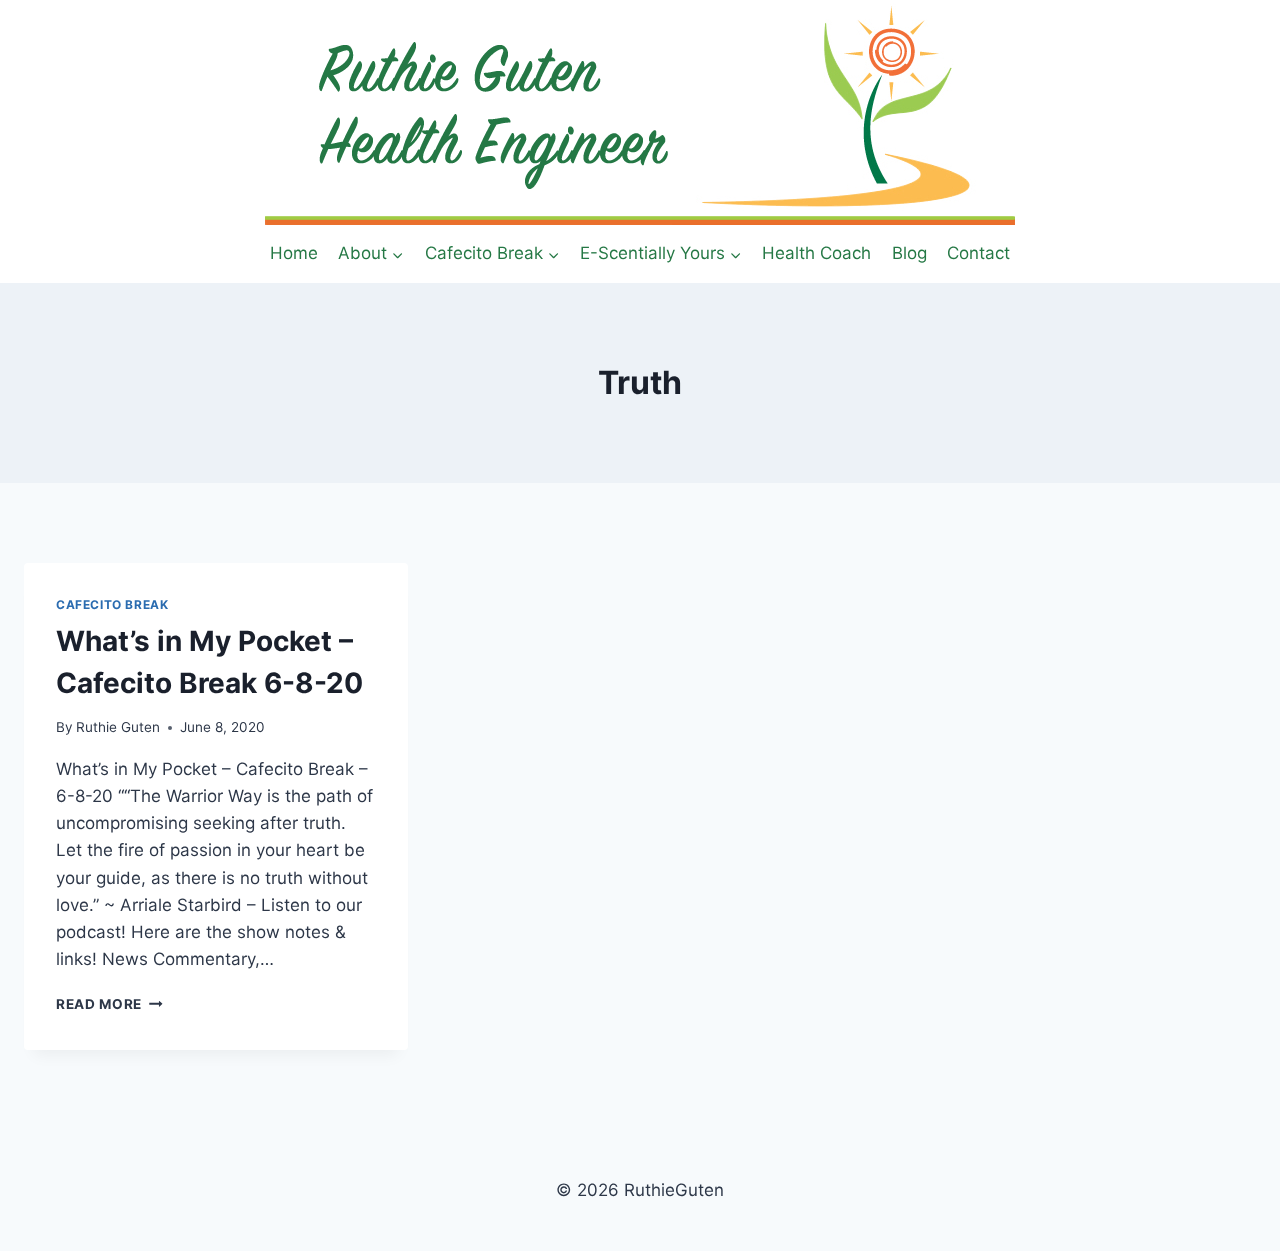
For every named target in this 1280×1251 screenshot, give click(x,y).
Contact (978, 253)
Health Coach (816, 253)
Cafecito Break (112, 604)
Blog (909, 253)
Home (294, 253)
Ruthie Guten (118, 727)
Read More (109, 1004)
